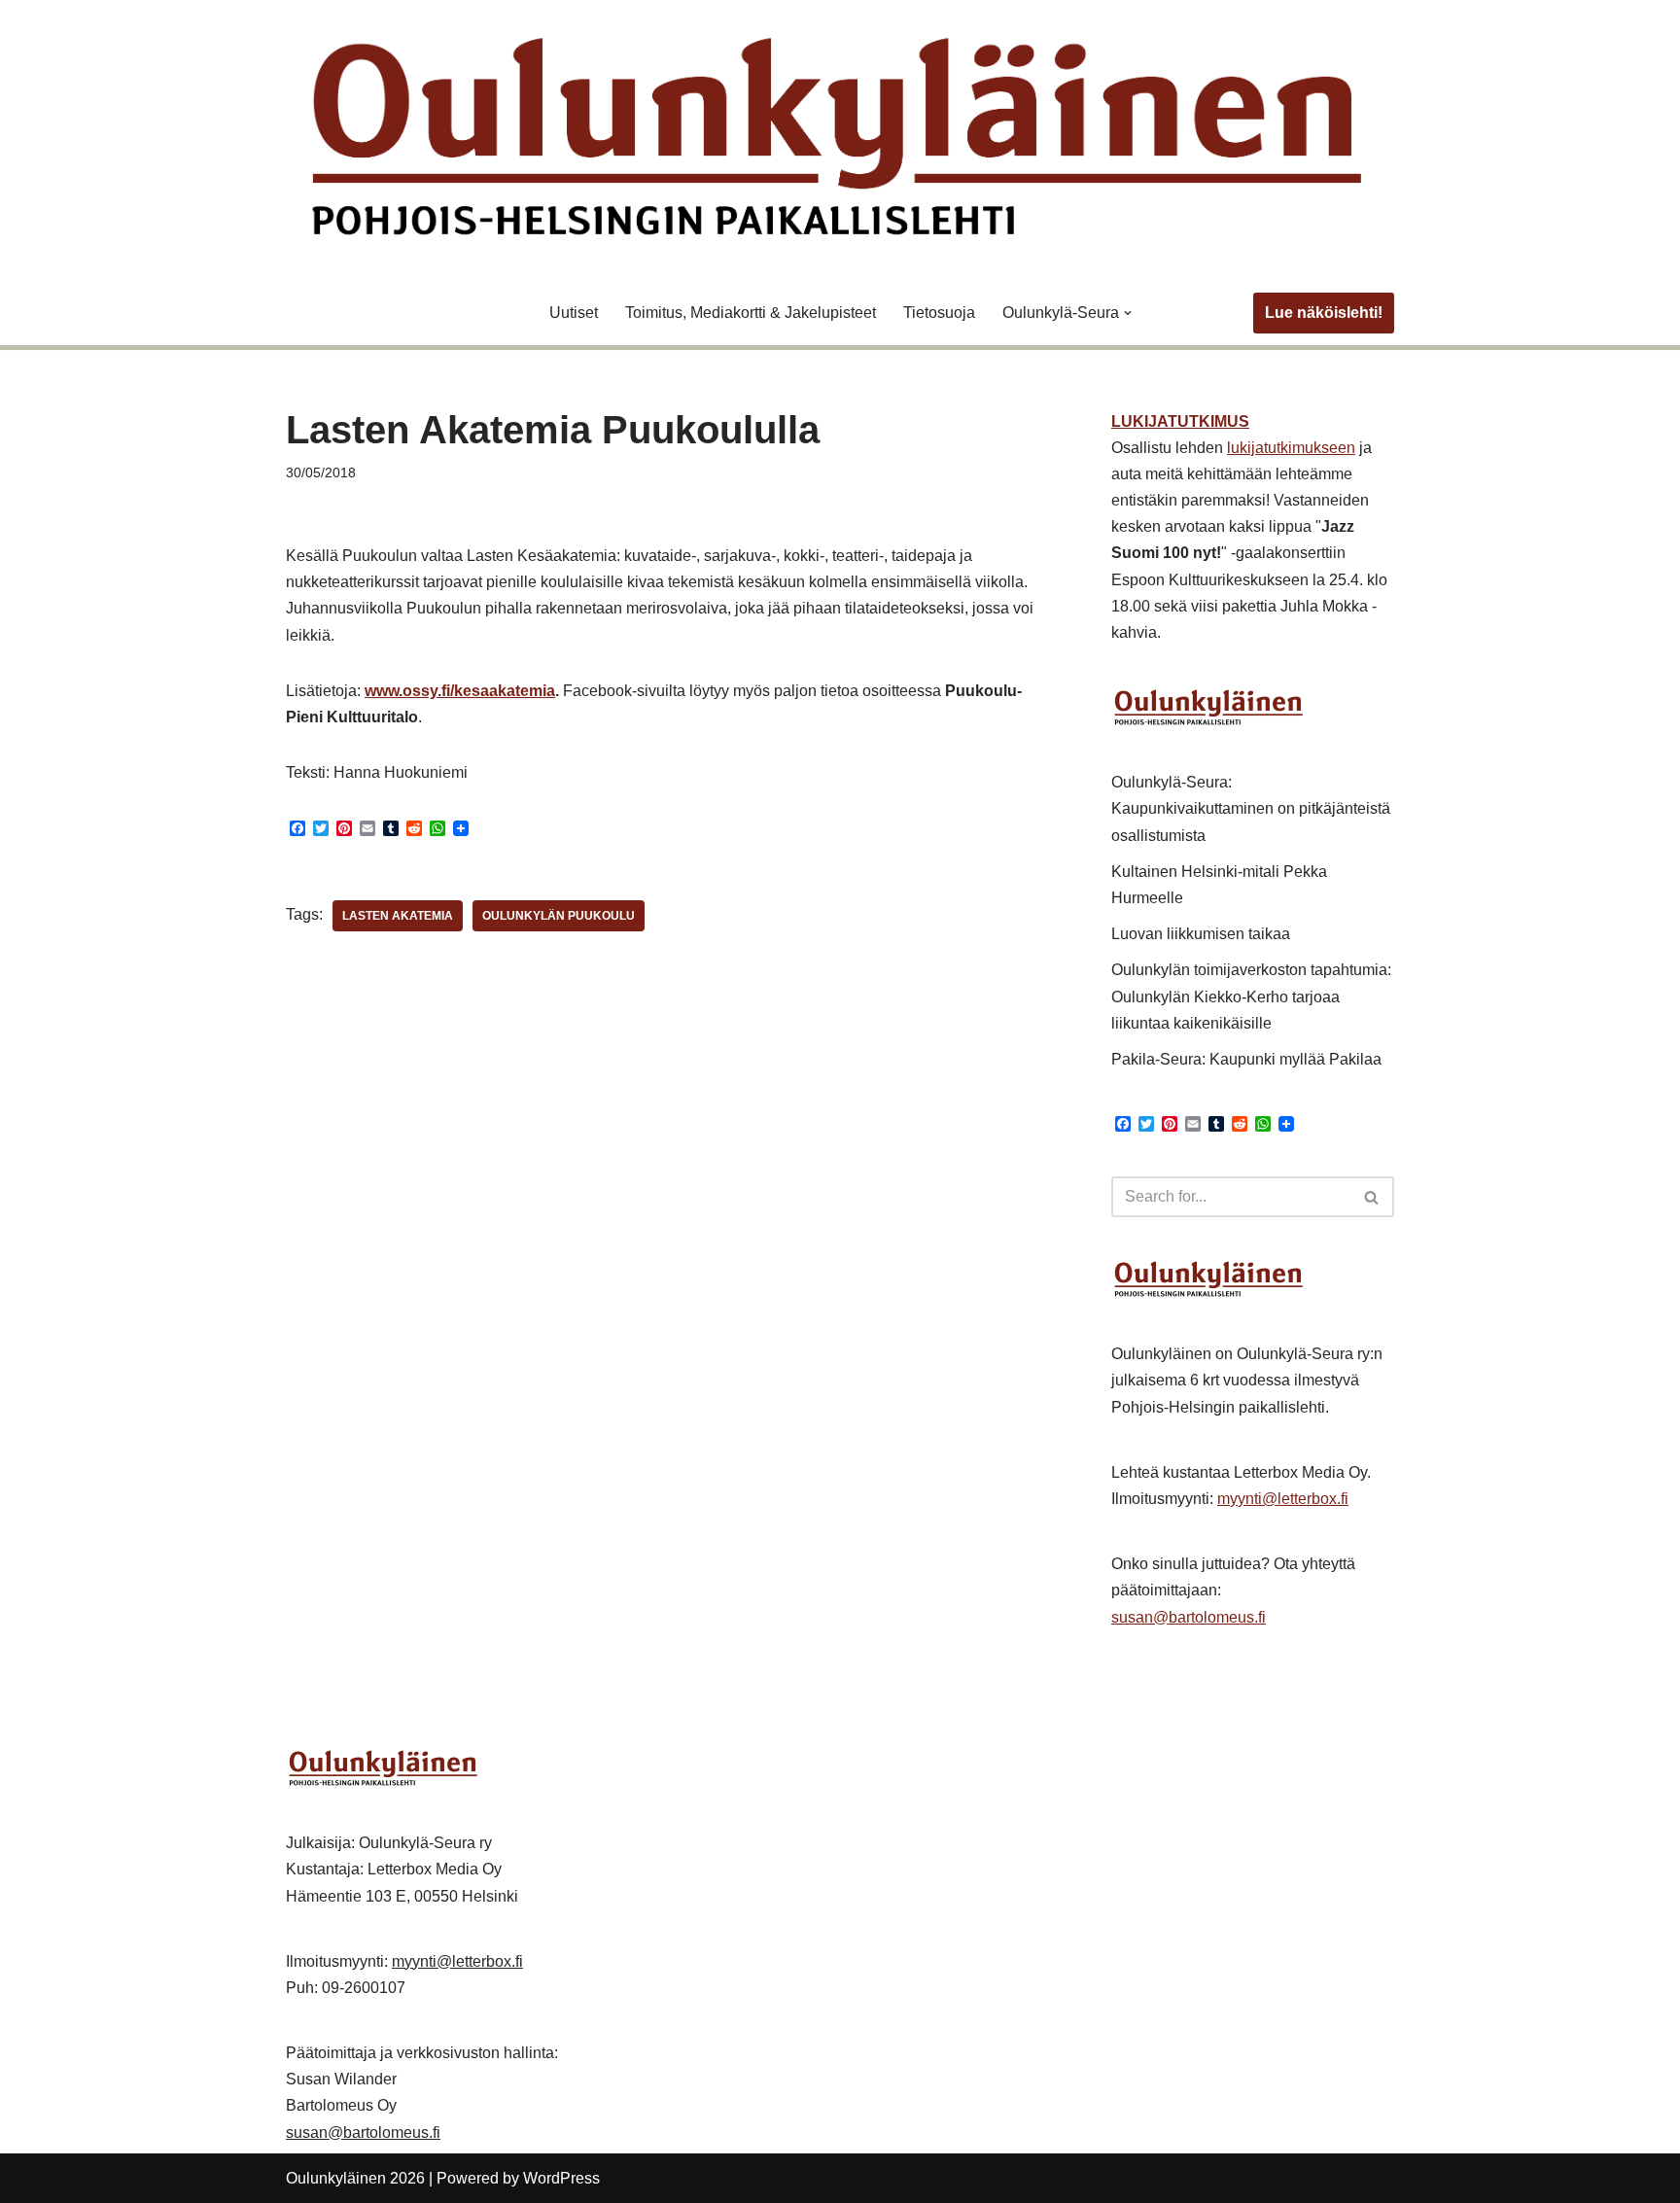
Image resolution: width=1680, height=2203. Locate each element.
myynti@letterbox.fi (1283, 1499)
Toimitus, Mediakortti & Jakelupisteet (751, 313)
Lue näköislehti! (1324, 313)
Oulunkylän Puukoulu (559, 916)
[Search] (1372, 1197)
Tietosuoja (939, 313)
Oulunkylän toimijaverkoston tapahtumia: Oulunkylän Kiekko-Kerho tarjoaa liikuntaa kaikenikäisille (1251, 996)
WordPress (561, 2178)
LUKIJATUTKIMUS (1180, 421)
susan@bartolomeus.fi (1189, 1617)
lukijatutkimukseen (1291, 448)
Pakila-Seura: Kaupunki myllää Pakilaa (1246, 1059)
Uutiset (574, 313)
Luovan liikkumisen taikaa (1201, 934)
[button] (1128, 313)
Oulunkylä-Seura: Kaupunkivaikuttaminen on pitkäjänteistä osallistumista (1251, 808)
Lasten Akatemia (398, 916)
